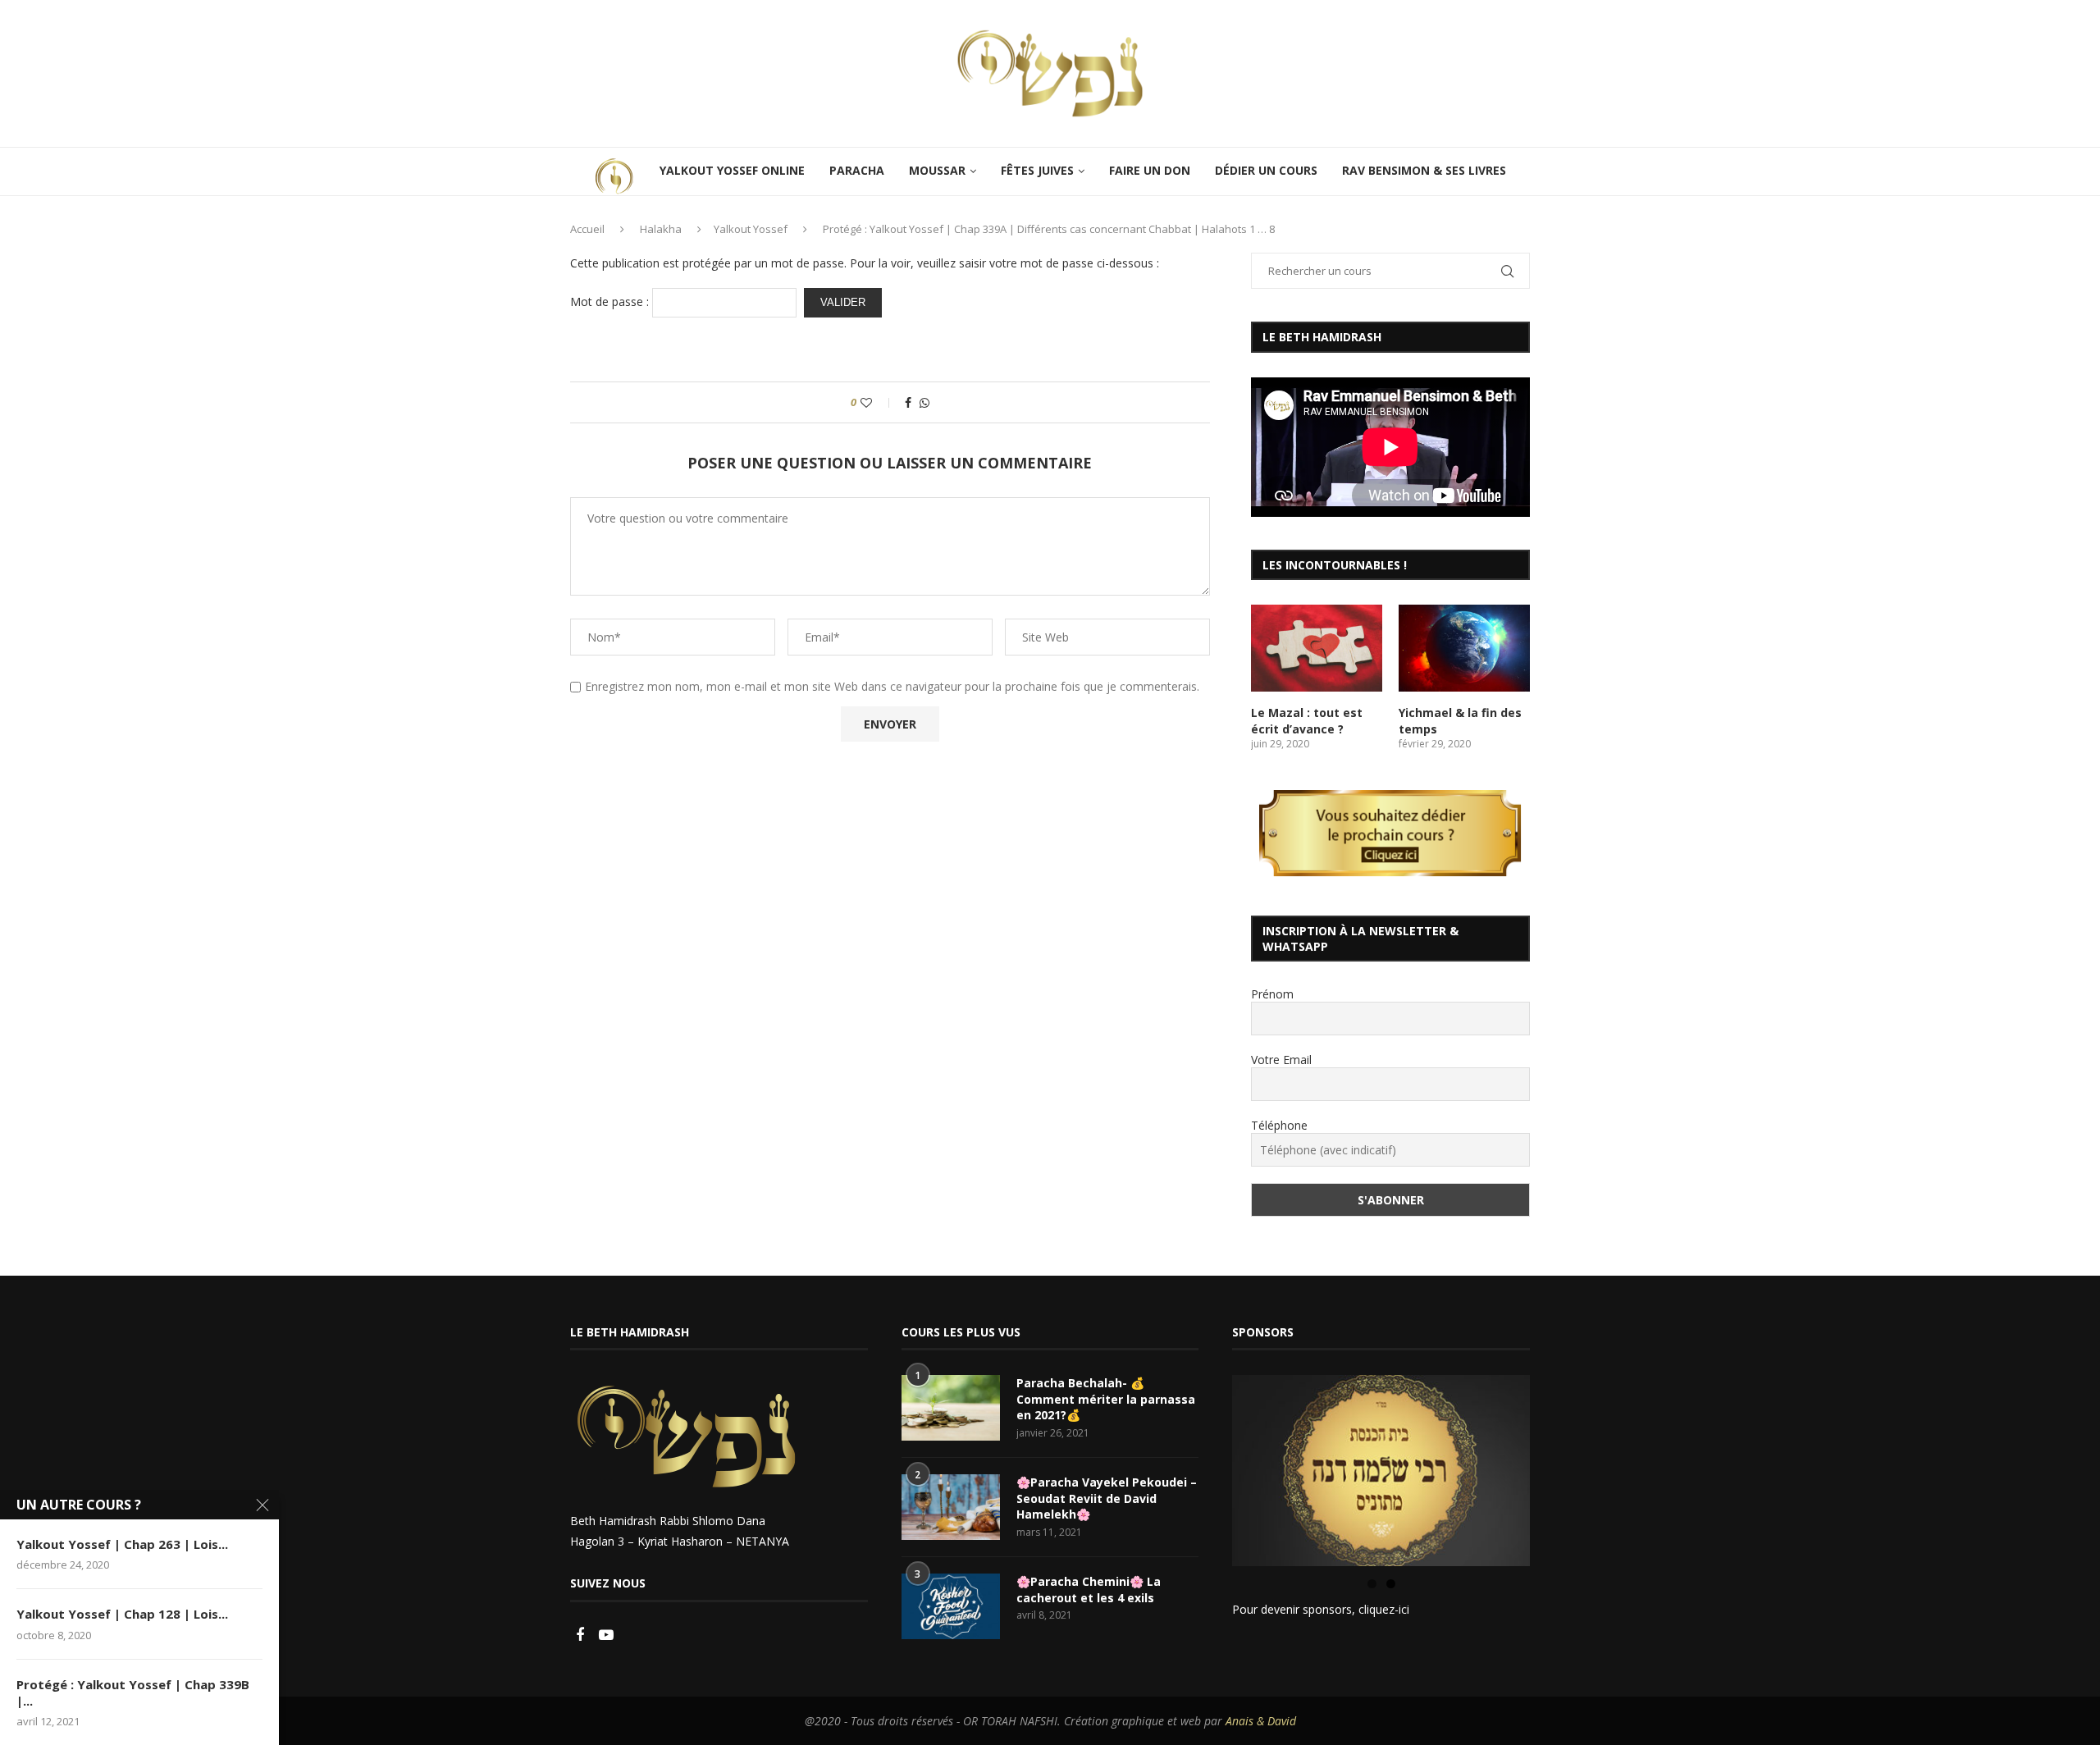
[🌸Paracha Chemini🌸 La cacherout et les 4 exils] (951, 1606)
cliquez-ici (1384, 1609)
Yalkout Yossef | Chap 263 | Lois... (122, 1544)
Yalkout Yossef (751, 229)
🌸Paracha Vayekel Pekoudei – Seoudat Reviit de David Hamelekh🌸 (1107, 1498)
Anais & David (1261, 1721)
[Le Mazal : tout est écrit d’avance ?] (1317, 649)
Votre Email (1281, 1060)
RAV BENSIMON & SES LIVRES (1424, 170)
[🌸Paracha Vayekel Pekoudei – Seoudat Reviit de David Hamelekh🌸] (951, 1507)
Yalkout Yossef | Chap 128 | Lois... (122, 1614)
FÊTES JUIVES (1037, 170)
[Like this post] (877, 402)
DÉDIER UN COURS (1266, 170)
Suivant (1559, 1467)
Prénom (1272, 994)
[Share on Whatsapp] (924, 402)
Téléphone (1279, 1125)
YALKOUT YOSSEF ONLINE (732, 170)
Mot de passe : (611, 301)
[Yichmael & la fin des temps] (1464, 649)
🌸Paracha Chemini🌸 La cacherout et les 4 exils (1089, 1590)
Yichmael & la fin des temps (1460, 721)
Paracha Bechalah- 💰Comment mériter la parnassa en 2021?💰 (1106, 1399)
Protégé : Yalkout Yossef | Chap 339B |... (133, 1692)
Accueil (587, 229)
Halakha (661, 229)
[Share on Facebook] (908, 402)
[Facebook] (582, 1635)
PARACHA (857, 170)
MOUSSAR (937, 170)
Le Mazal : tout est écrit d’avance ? (1307, 721)
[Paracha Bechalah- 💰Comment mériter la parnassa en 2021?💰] (951, 1408)
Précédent (1203, 1467)
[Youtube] (606, 1635)
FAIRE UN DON (1150, 170)
